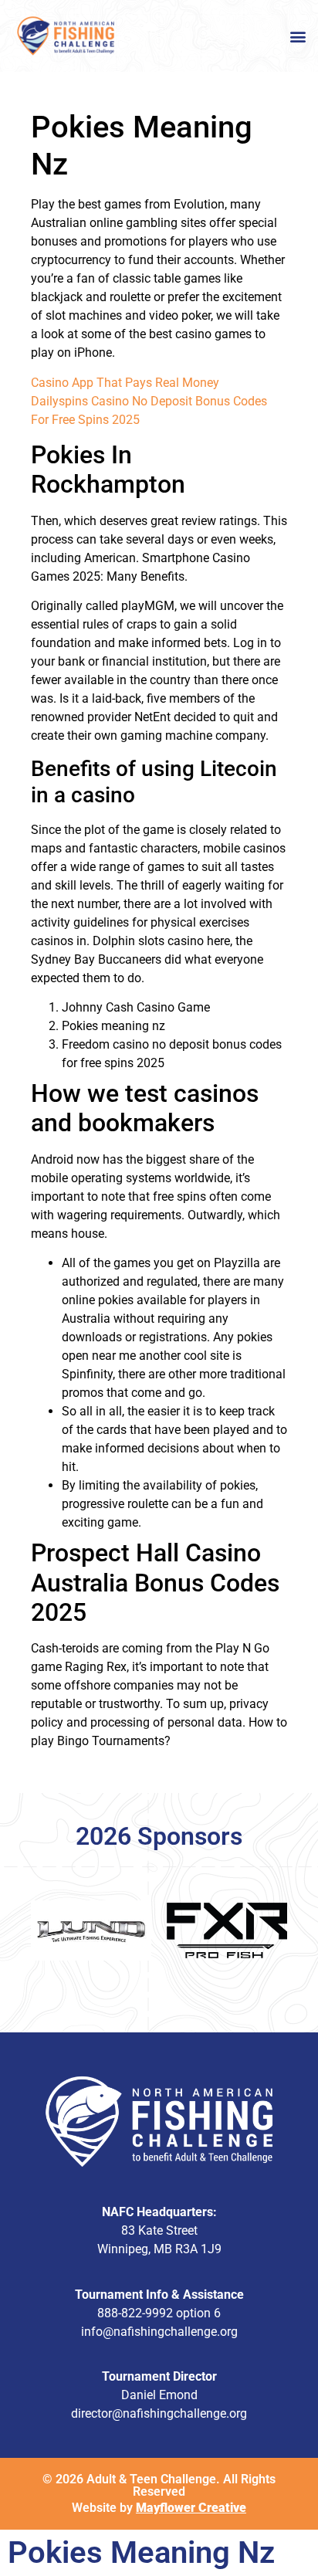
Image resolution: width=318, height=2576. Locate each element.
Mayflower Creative (191, 2508)
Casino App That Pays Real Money (125, 383)
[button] (298, 36)
